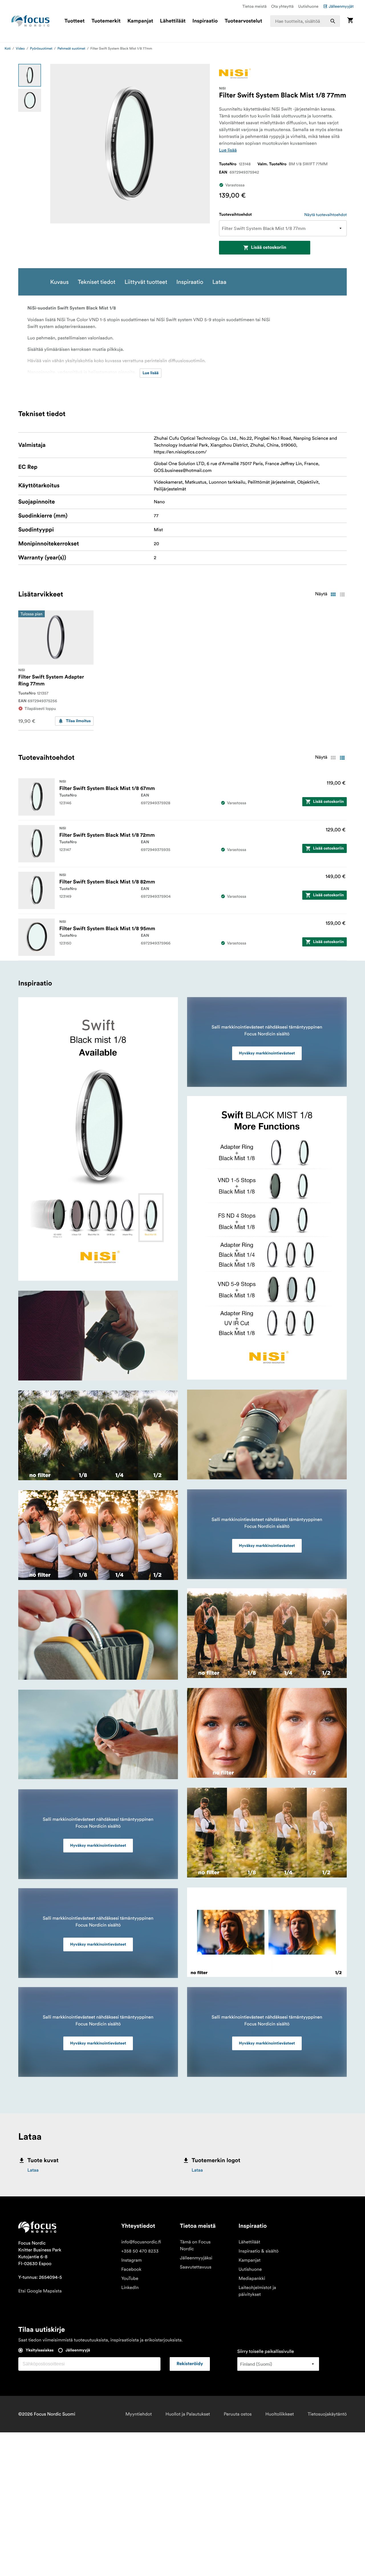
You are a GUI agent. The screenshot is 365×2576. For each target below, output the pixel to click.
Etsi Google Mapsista (40, 2291)
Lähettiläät (173, 21)
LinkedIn (130, 2288)
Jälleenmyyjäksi (196, 2258)
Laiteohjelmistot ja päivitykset (257, 2291)
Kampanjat (140, 21)
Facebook (131, 2269)
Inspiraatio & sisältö (259, 2251)
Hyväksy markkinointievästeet (98, 1846)
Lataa (33, 2170)
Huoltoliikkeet (280, 2414)
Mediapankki (252, 2278)
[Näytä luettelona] (342, 594)
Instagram (131, 2260)
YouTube (130, 2278)
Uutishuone (308, 6)
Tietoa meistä (255, 6)
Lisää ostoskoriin (269, 248)
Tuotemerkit (106, 21)
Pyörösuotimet (41, 49)
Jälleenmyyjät (341, 6)
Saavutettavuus (196, 2267)
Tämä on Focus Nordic (195, 2245)
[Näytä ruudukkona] (333, 594)
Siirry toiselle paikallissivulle (266, 2351)
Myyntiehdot (139, 2414)
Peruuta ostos (238, 2414)
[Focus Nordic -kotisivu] (31, 21)
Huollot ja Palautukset (188, 2414)
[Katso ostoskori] (350, 21)
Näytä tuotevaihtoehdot (326, 215)
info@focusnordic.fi (141, 2242)
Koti (8, 49)
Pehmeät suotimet (71, 49)
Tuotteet (75, 21)
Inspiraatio (205, 21)
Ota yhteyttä (282, 6)
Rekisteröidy (190, 2364)
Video (20, 49)
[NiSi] (235, 73)
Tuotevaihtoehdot (235, 215)
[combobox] (305, 21)
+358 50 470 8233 (140, 2251)
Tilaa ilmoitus (78, 721)
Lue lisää (228, 150)
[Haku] (333, 21)
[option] (30, 75)
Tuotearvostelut (244, 21)
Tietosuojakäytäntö (327, 2414)
